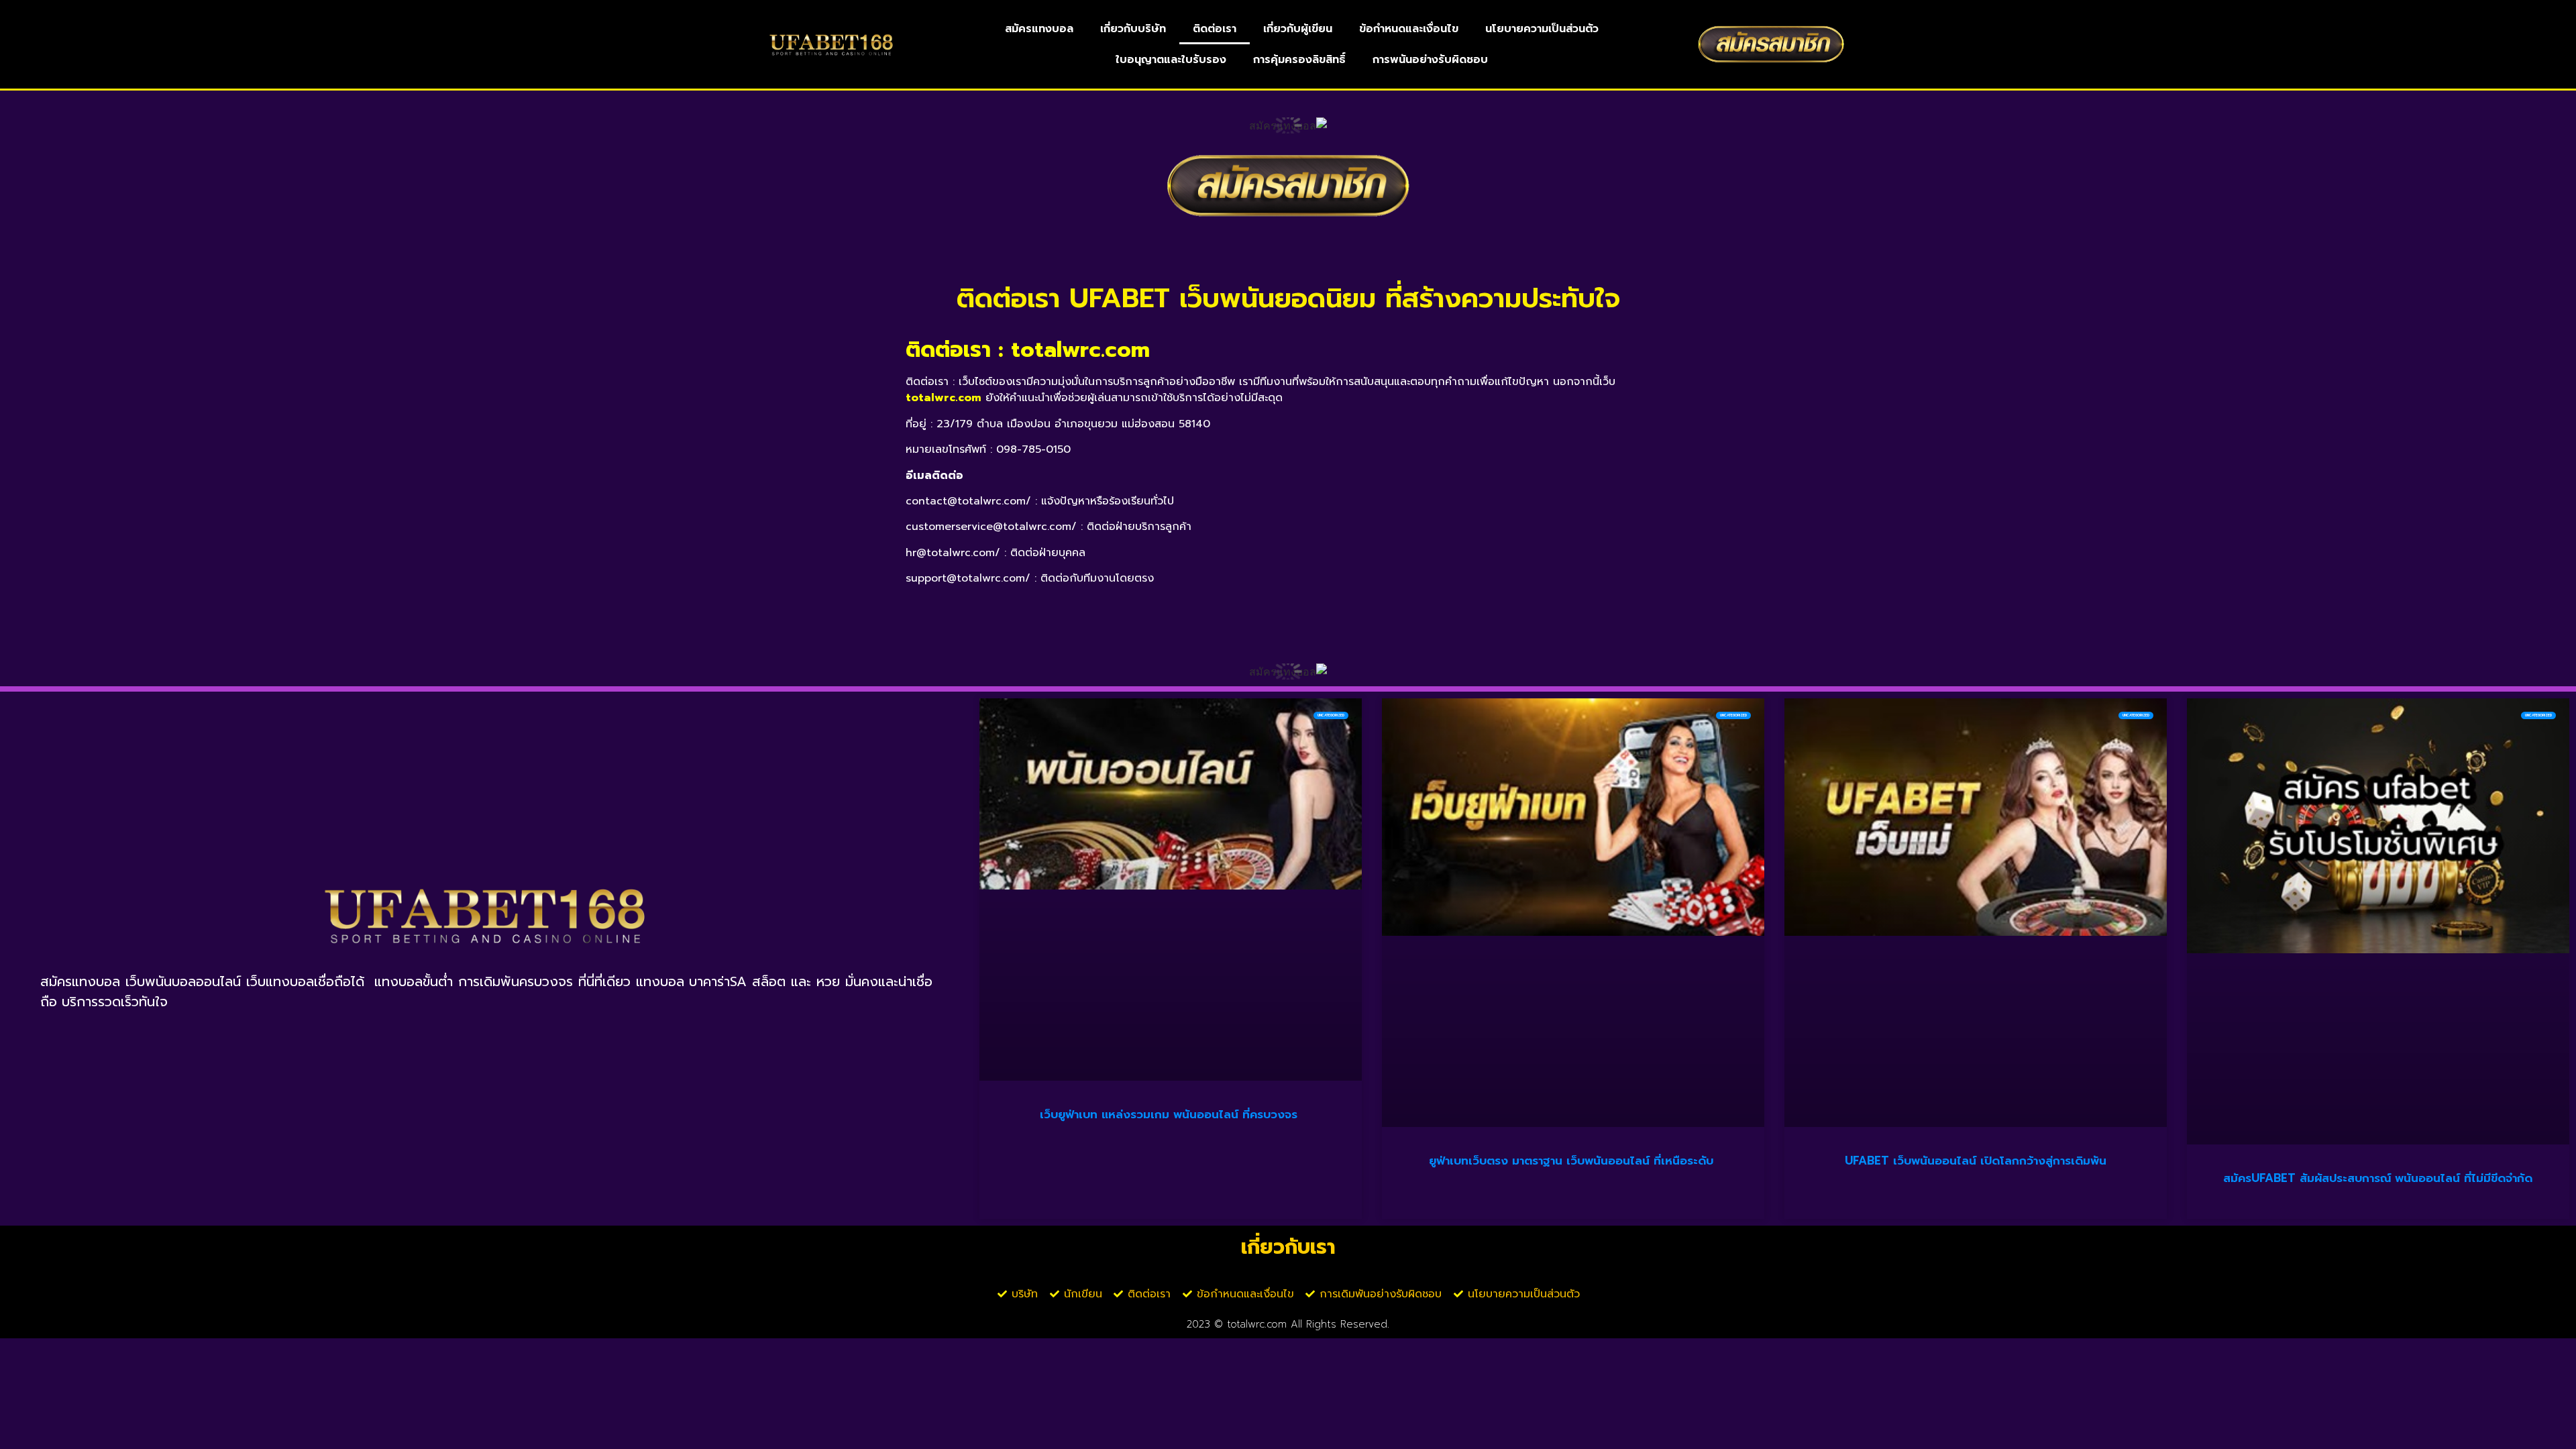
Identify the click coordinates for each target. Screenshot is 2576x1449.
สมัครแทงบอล (1039, 29)
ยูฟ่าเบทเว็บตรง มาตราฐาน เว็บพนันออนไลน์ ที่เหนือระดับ (1573, 1161)
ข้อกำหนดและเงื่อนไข (1409, 29)
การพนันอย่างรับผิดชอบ (1430, 60)
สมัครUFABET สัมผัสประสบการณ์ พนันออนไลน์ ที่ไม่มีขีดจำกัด (2378, 1178)
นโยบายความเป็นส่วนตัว (1542, 29)
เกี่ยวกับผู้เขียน (1298, 29)
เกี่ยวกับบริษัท (1133, 29)
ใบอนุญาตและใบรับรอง (1171, 60)
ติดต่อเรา (1215, 29)
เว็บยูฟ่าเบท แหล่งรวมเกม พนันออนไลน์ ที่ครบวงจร (1171, 1114)
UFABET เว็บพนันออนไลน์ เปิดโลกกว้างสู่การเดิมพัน (1976, 1161)
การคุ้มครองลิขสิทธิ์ (1299, 60)
